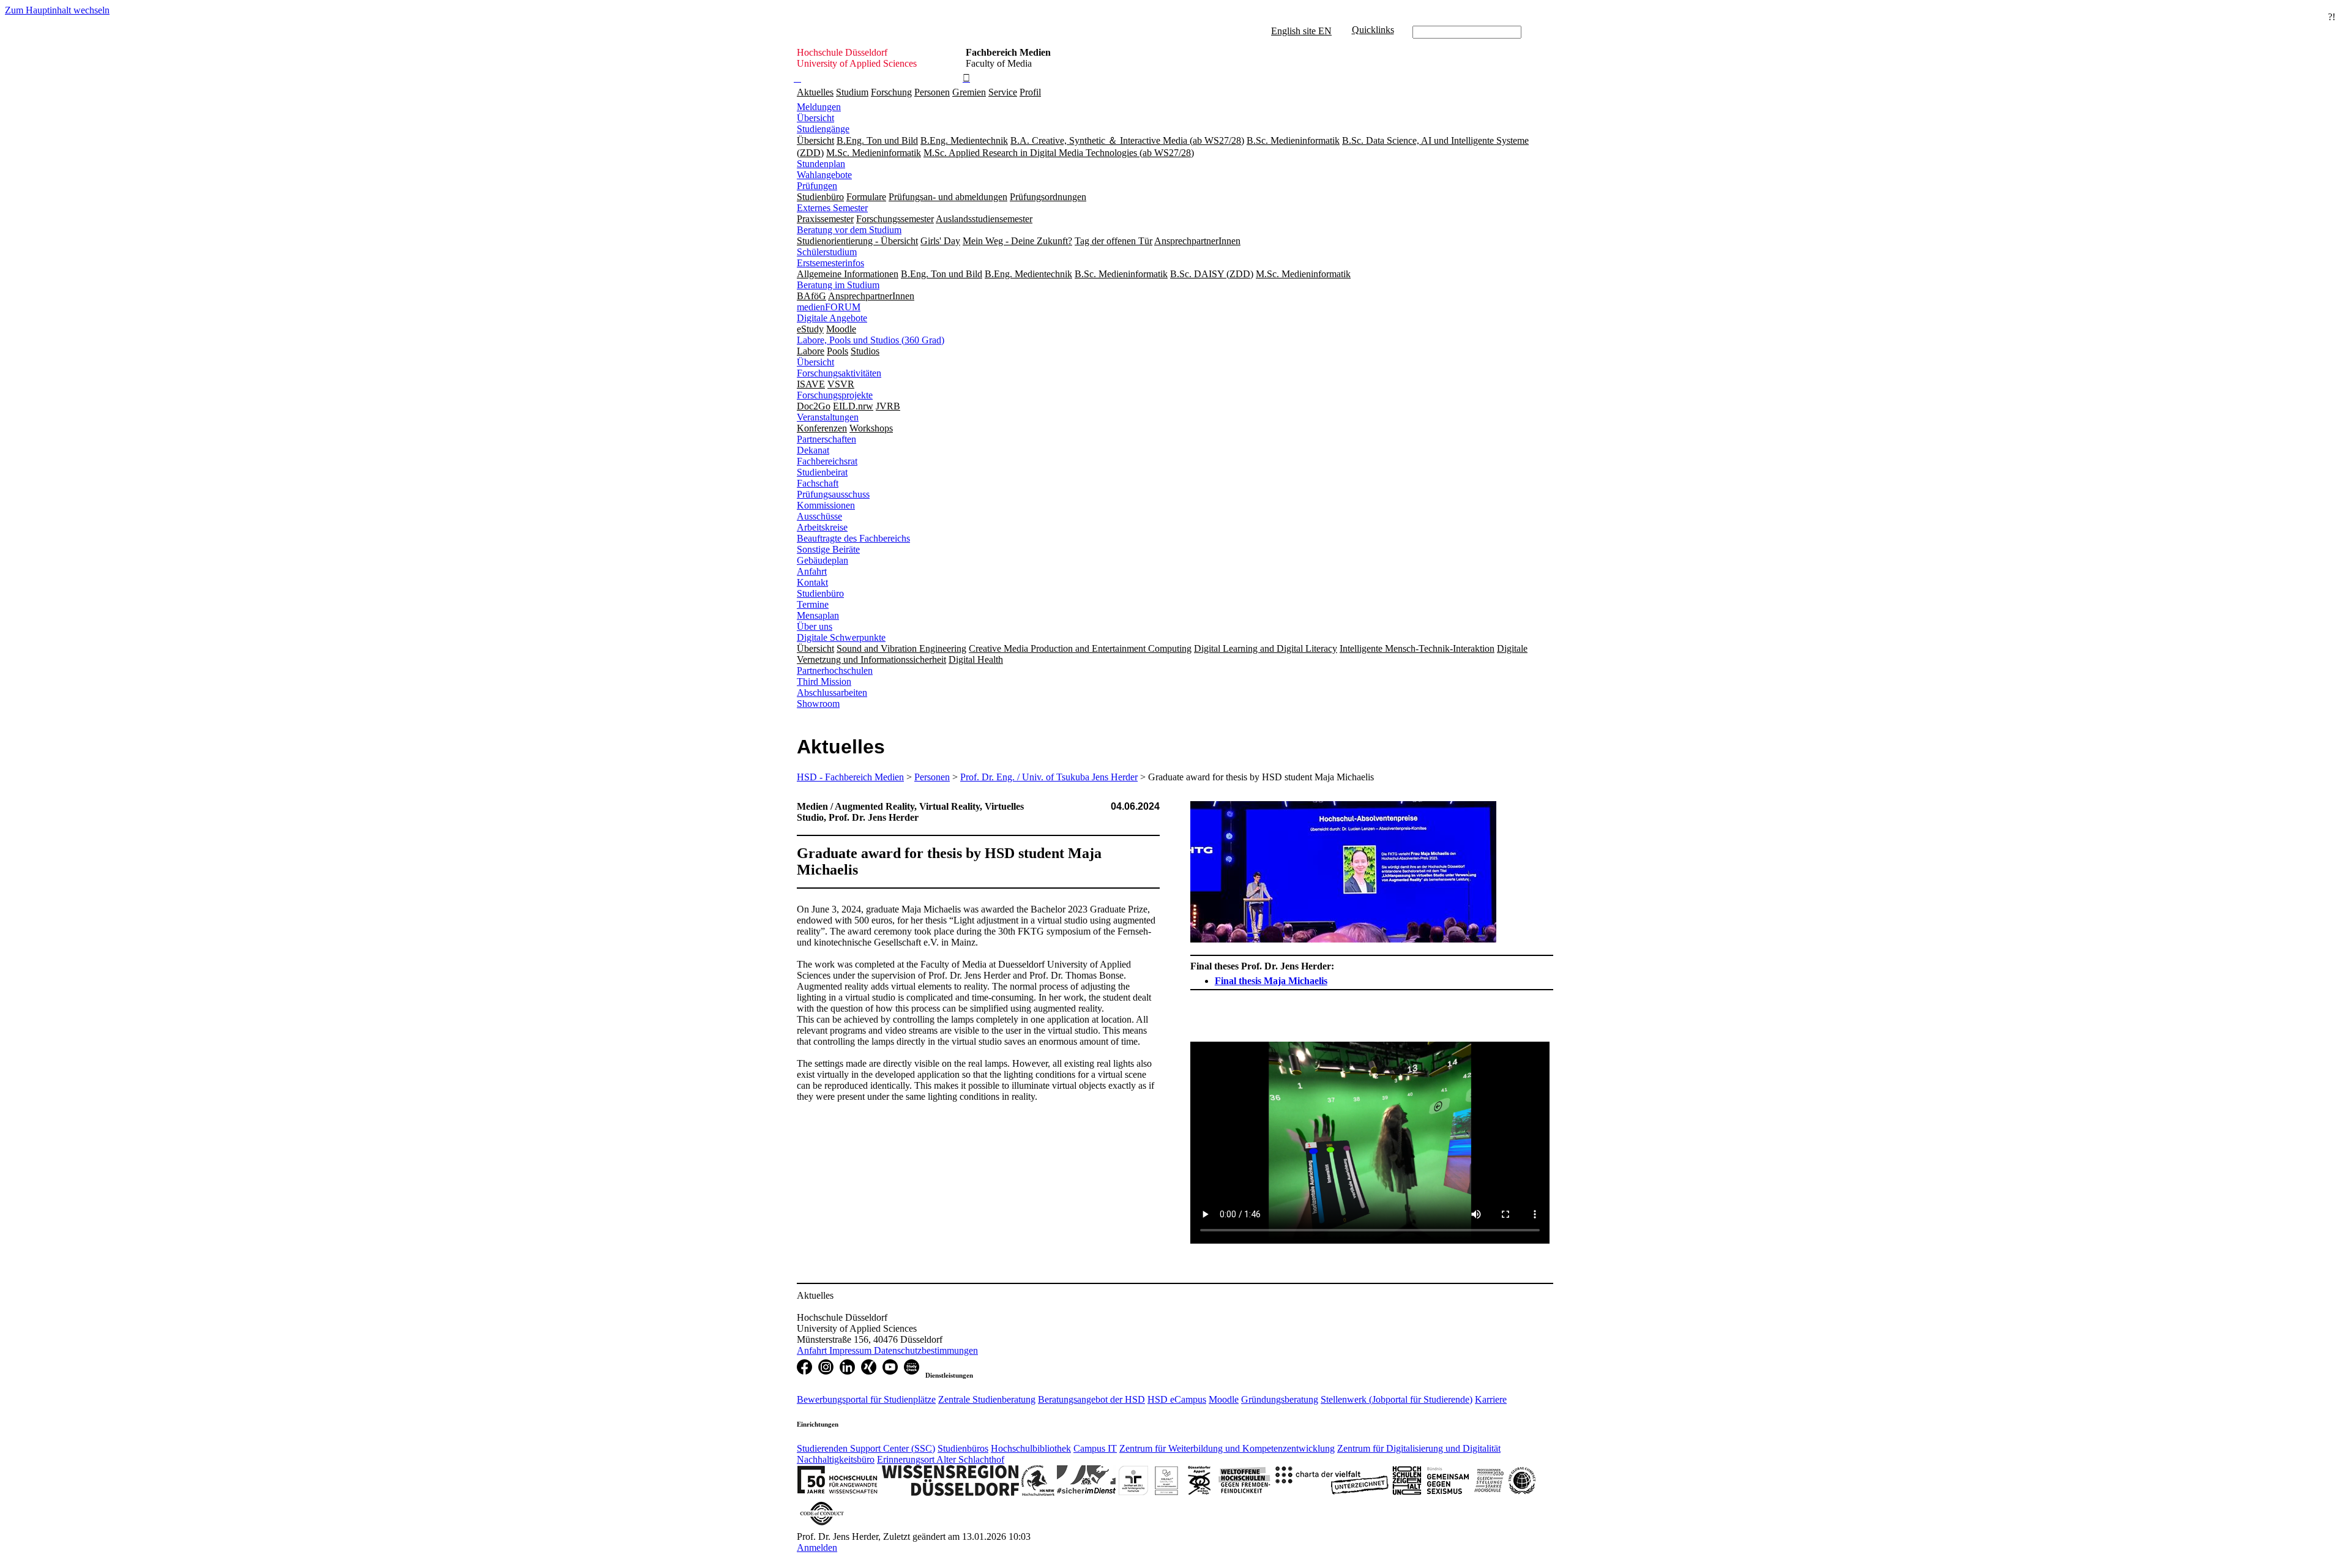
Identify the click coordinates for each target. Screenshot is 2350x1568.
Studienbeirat (822, 472)
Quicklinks (1373, 30)
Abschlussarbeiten (832, 693)
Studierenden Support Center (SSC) (866, 1448)
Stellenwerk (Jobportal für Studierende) (1397, 1399)
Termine (813, 604)
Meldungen (819, 107)
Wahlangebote (824, 175)
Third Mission (824, 681)
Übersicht (815, 118)
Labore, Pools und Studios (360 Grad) (871, 340)
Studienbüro (820, 593)
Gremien (969, 92)
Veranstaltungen (828, 417)
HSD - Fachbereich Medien (850, 777)
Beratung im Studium (838, 285)
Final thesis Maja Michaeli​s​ (1271, 981)
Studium (852, 92)
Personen (932, 92)
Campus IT (1095, 1448)
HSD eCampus (1177, 1399)
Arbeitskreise (822, 527)
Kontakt (812, 582)
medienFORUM (829, 307)
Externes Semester (832, 208)
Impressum (852, 1350)
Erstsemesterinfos (830, 263)
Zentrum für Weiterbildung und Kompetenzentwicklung (1227, 1448)
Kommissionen (826, 505)
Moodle (1224, 1399)
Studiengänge (823, 129)
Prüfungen (817, 186)
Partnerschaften (826, 439)
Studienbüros (963, 1448)
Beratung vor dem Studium (849, 230)
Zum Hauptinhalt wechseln (57, 10)
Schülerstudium (827, 252)
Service (1003, 92)
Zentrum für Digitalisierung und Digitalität (1419, 1448)
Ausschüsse (819, 516)
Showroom (818, 704)
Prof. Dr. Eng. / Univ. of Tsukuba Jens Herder (1049, 777)
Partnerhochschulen (835, 670)
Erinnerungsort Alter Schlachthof (941, 1459)
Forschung (891, 92)
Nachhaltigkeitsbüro (836, 1459)
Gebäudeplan (822, 560)
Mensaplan (818, 615)
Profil (1030, 92)
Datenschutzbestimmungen (926, 1350)
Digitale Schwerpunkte (841, 637)
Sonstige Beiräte (828, 549)
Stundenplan (821, 164)
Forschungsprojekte (835, 395)
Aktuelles (815, 92)
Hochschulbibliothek (1031, 1448)
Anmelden (817, 1547)
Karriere (1491, 1399)
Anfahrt (812, 571)
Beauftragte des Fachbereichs (853, 538)
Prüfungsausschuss (833, 494)
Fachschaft (818, 483)
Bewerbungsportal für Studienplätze (866, 1399)
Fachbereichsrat (827, 461)
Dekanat (813, 450)
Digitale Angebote (832, 318)
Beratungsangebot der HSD (1091, 1399)
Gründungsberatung (1280, 1399)
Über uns (815, 626)
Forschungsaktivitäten (839, 373)
